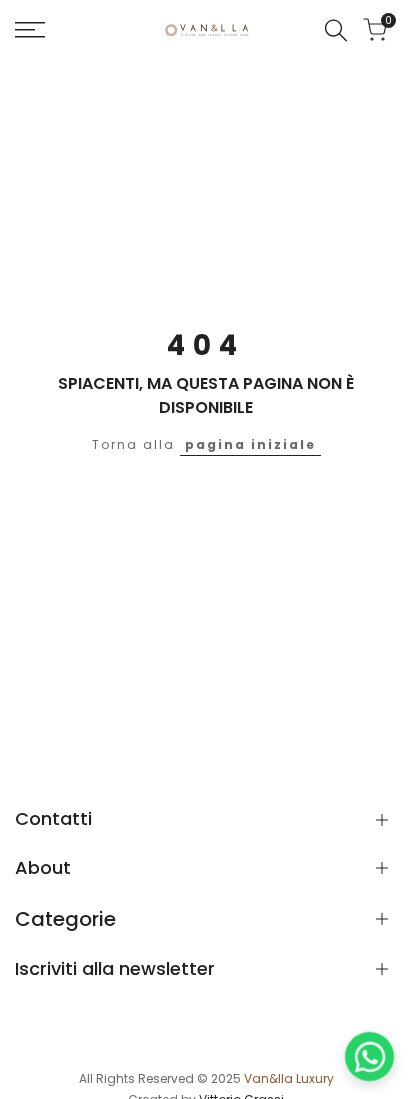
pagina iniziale (250, 444)
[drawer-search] (336, 30)
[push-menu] (30, 30)
